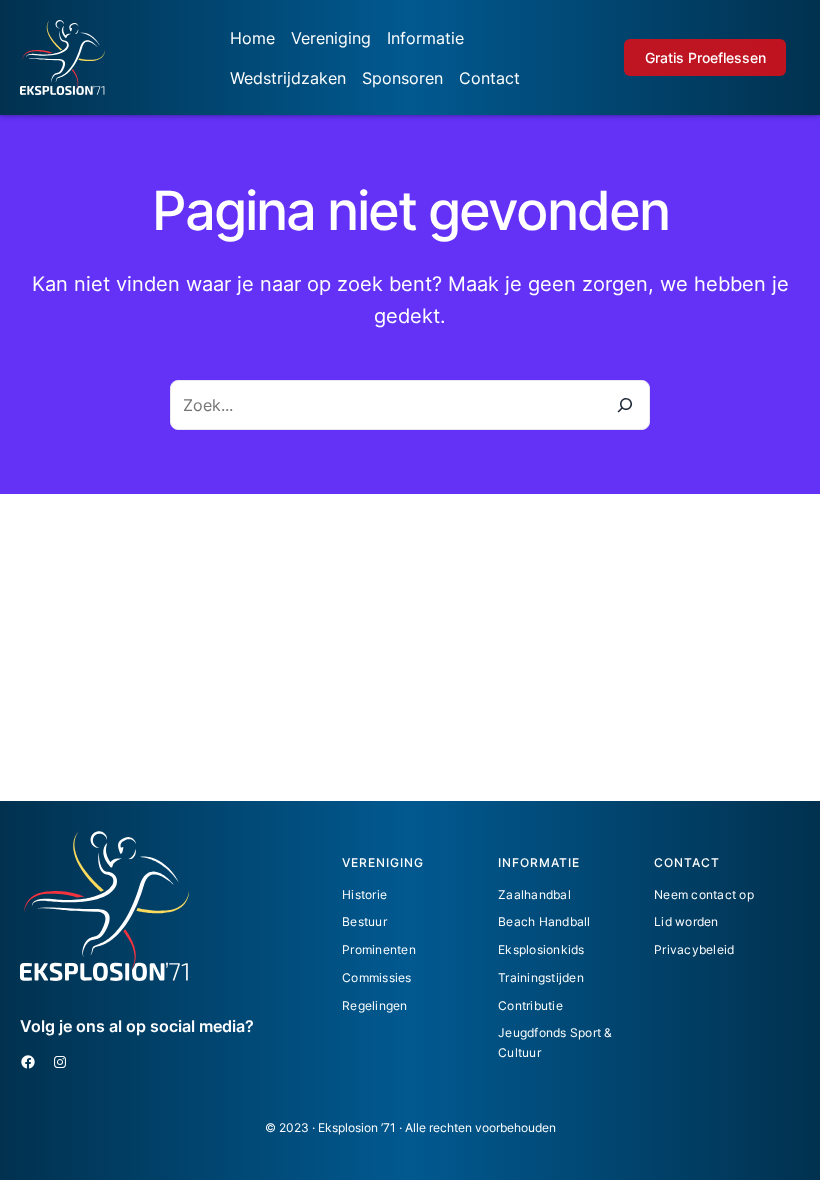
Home (252, 38)
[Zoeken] (625, 405)
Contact (489, 78)
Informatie (425, 38)
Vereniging (331, 38)
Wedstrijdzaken (288, 78)
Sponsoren (402, 78)
